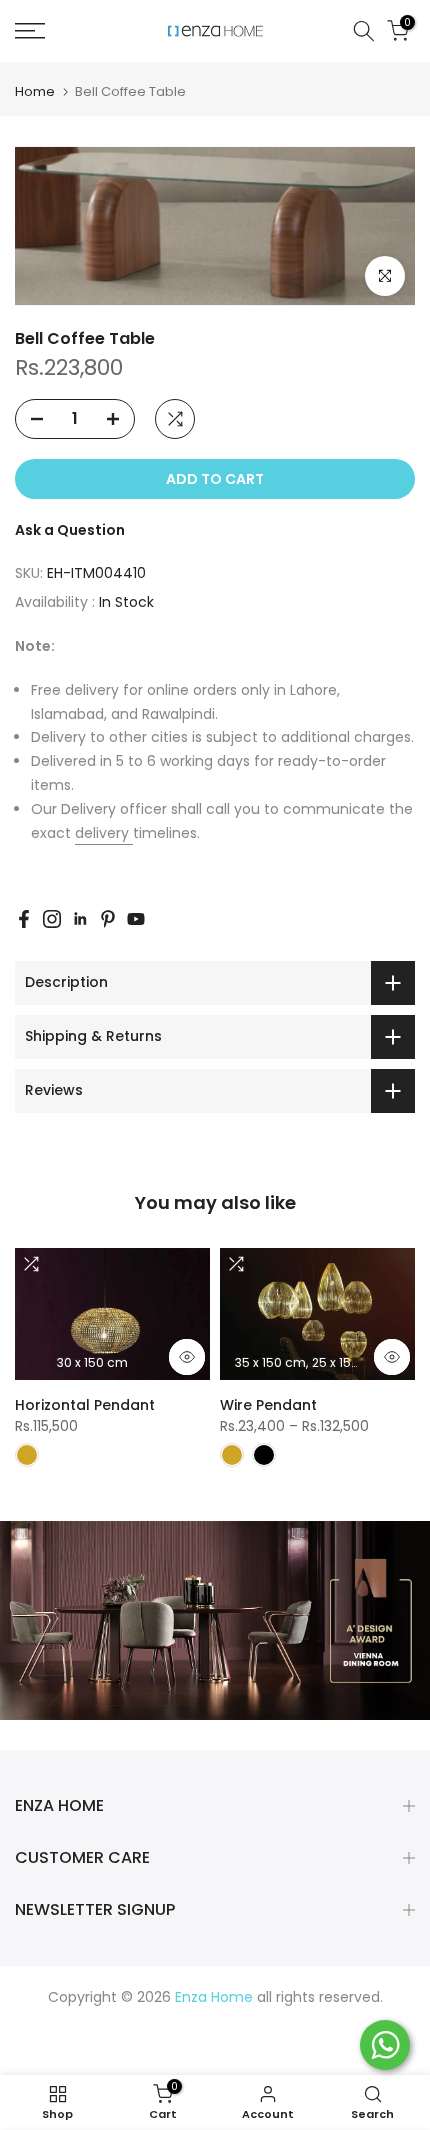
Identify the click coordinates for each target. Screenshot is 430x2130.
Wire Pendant (268, 1405)
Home (35, 91)
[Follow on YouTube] (136, 919)
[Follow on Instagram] (52, 919)
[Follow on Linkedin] (80, 919)
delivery (104, 833)
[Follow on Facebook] (24, 919)
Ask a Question (70, 530)
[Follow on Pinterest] (108, 919)
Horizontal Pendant (85, 1405)
